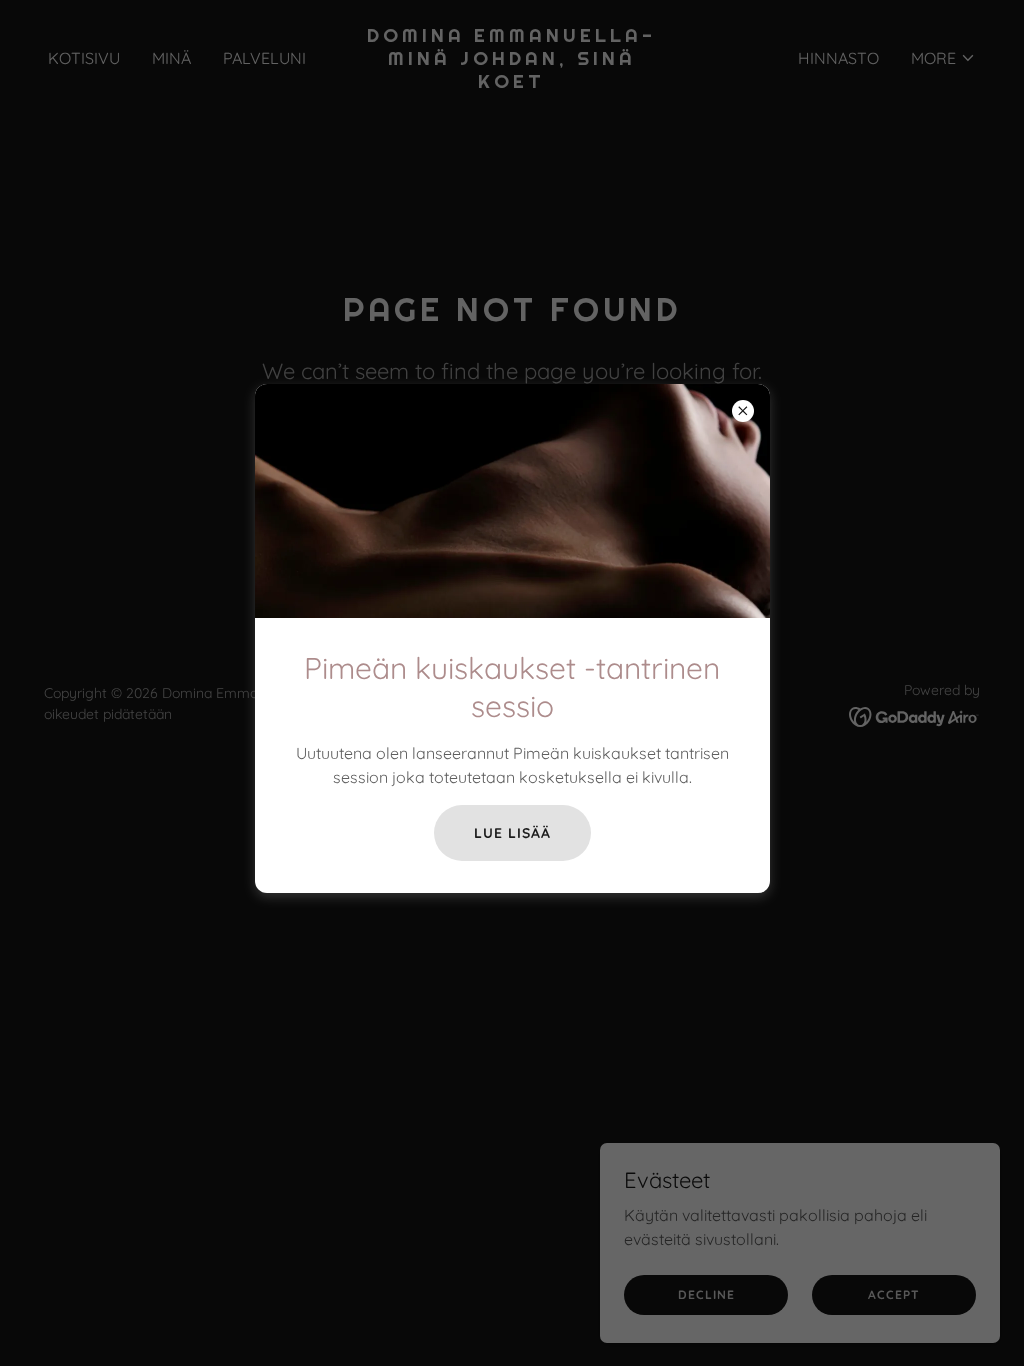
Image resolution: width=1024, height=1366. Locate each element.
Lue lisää (512, 833)
